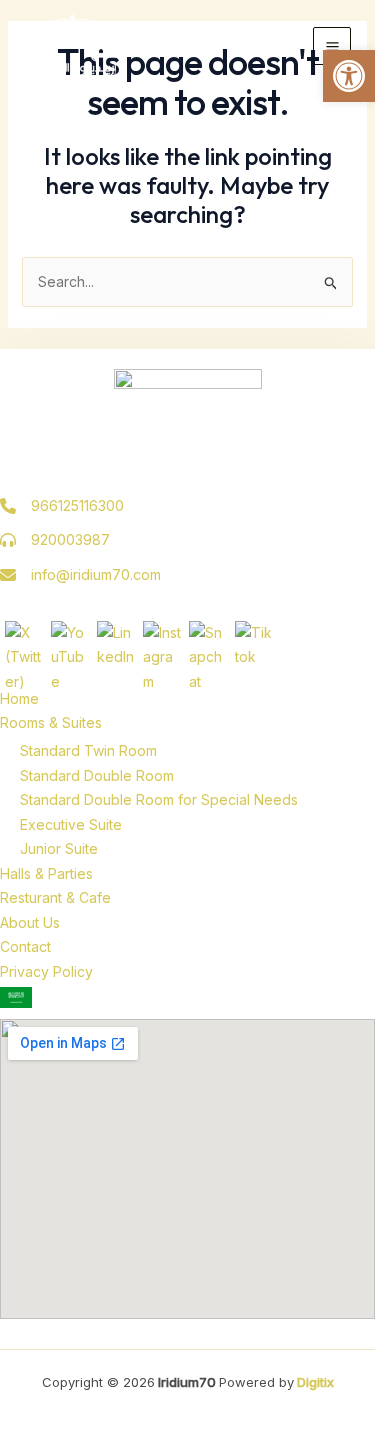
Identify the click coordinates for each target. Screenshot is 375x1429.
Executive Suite (71, 824)
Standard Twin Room (88, 750)
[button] (349, 76)
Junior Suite (59, 848)
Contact (25, 946)
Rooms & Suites (51, 722)
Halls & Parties (46, 873)
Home (19, 698)
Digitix (314, 1382)
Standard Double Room (97, 775)
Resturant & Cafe (55, 897)
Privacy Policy (46, 971)
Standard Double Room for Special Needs (159, 799)
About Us (30, 922)
